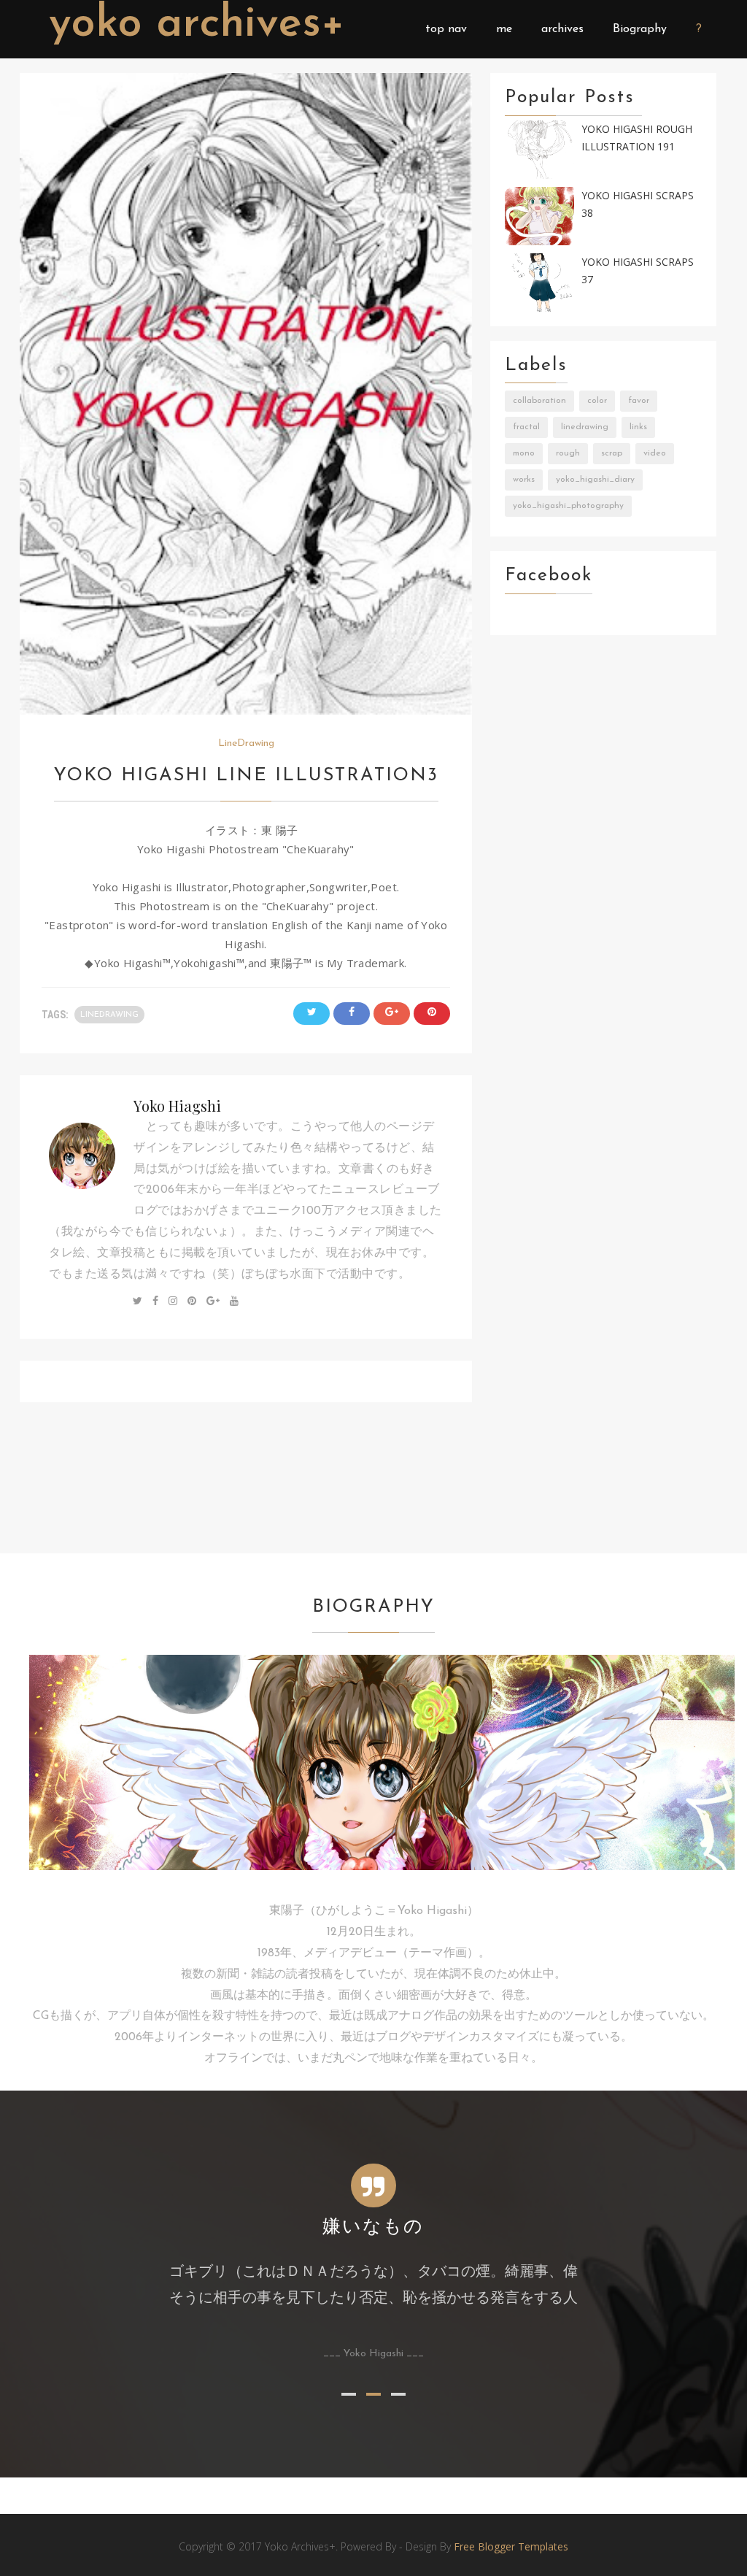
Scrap (612, 453)
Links (638, 427)
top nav (446, 29)
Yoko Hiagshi (177, 1106)
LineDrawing (246, 743)
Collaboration (539, 401)
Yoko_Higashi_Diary (595, 480)
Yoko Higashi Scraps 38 (638, 204)
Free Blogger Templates (511, 2546)
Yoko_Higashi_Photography (568, 506)
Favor (639, 401)
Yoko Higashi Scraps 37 (638, 271)
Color (597, 401)
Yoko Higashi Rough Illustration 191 (637, 138)
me (504, 29)
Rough (568, 453)
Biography (640, 29)
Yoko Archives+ (197, 25)
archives (562, 29)
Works (524, 480)
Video (655, 453)
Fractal (526, 427)
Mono (524, 453)
